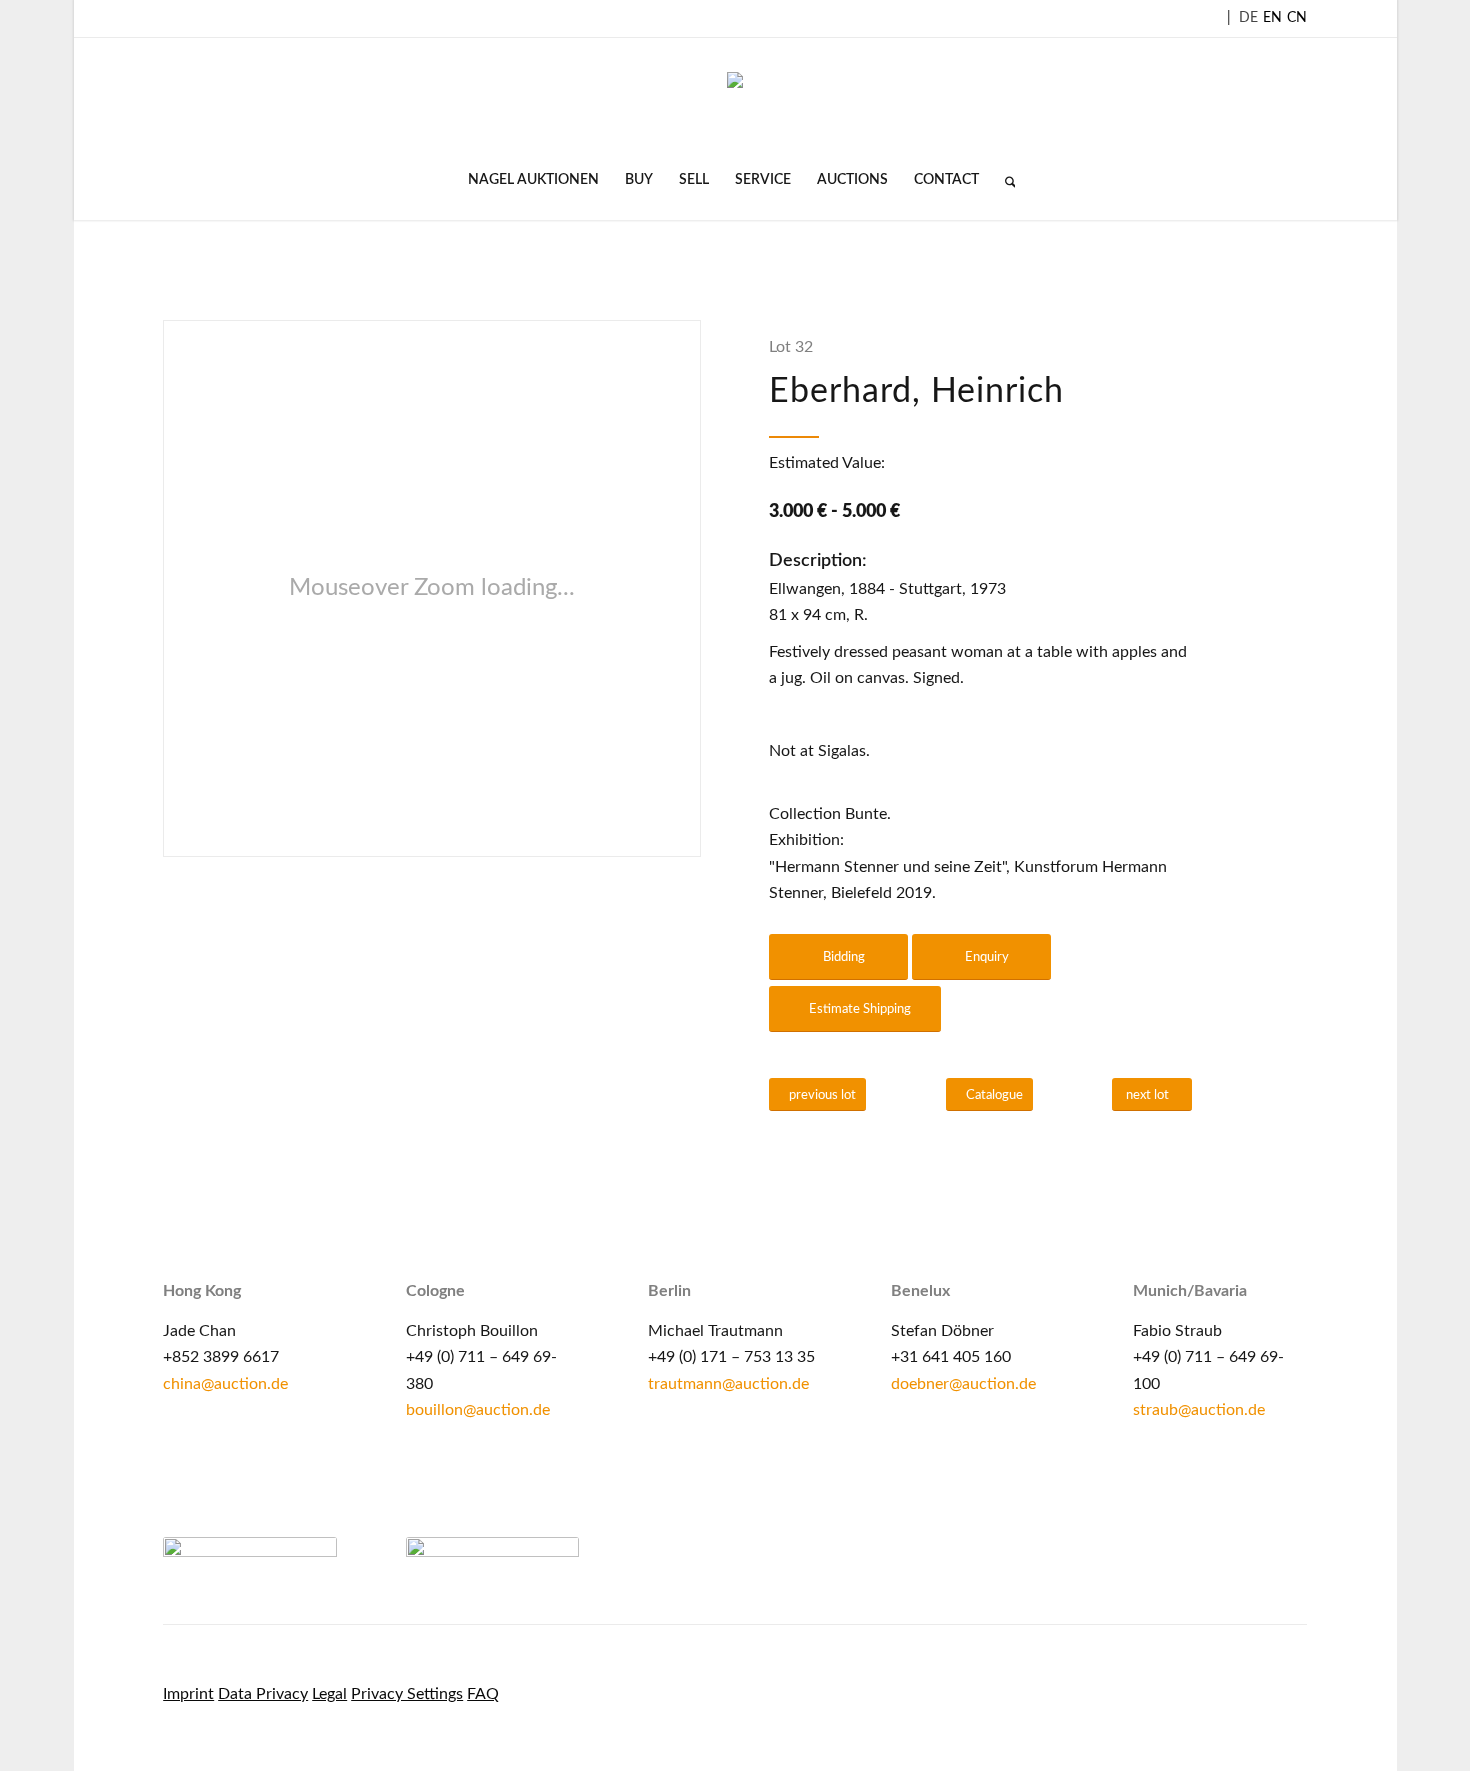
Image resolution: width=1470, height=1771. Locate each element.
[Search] (1004, 180)
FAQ (483, 1694)
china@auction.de (225, 1384)
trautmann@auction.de (728, 1384)
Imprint (188, 1694)
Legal (329, 1694)
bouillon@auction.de (478, 1410)
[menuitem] (533, 180)
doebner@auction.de (963, 1384)
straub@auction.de (1199, 1410)
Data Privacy (263, 1694)
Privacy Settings (407, 1694)
